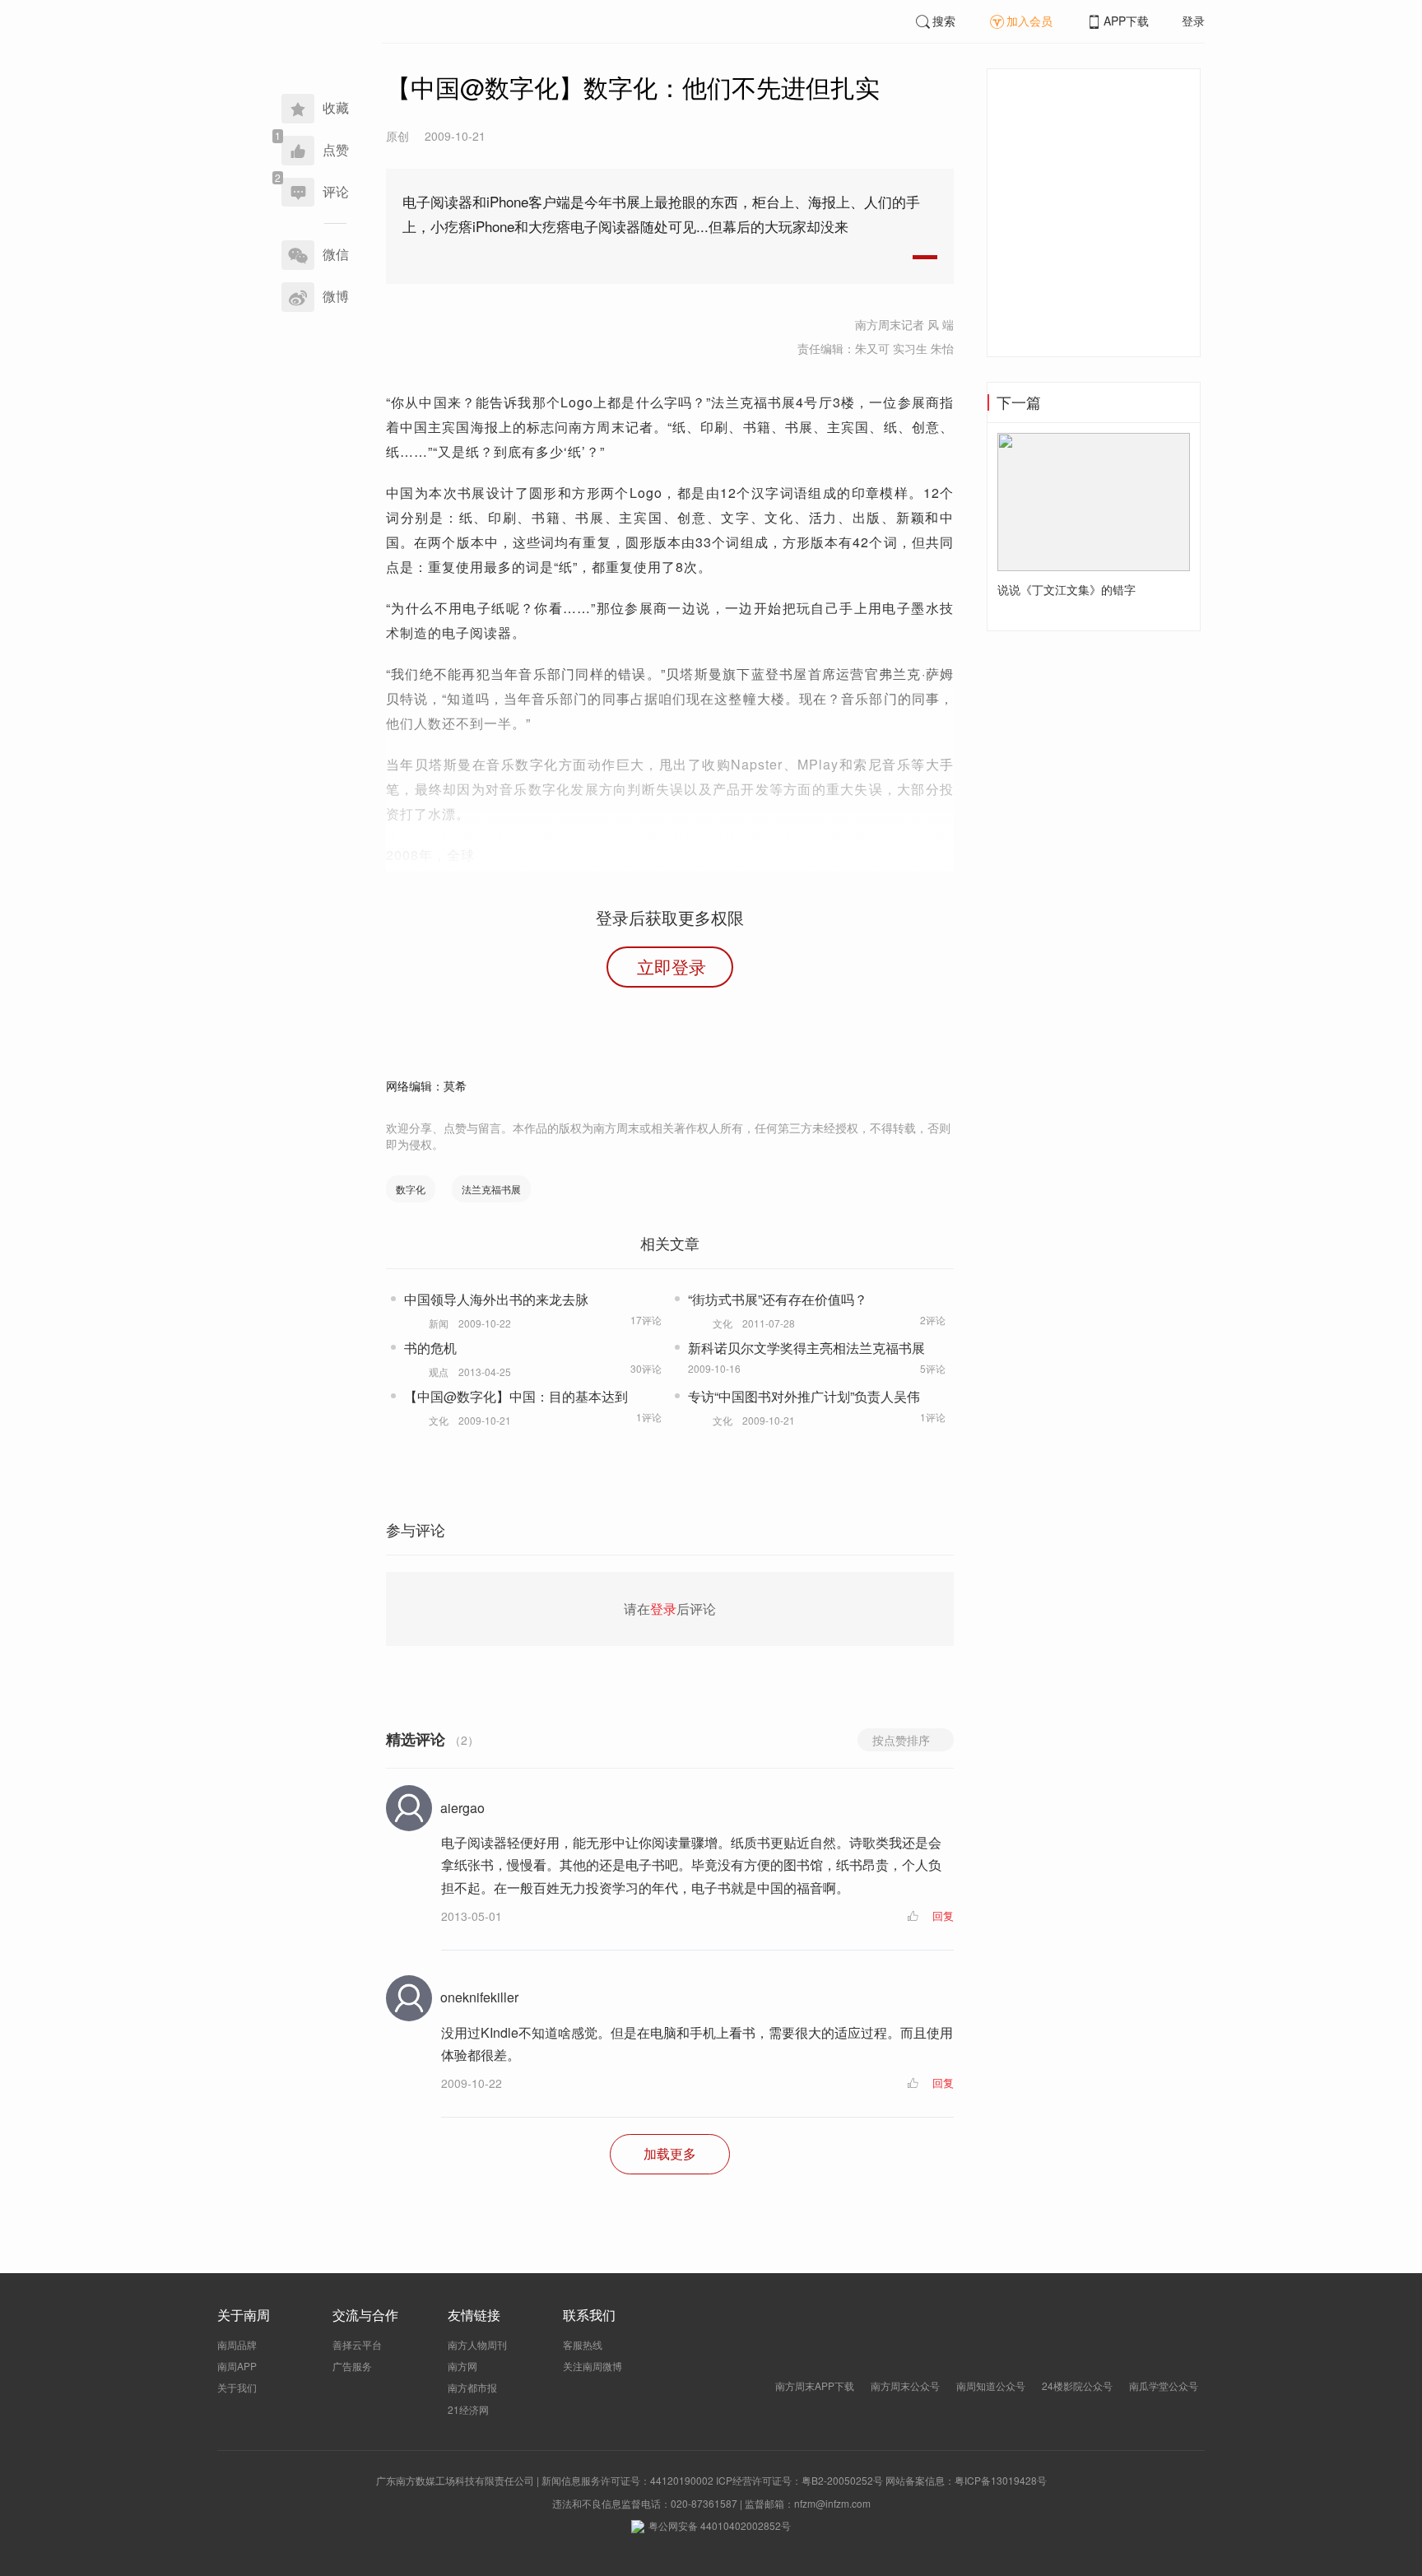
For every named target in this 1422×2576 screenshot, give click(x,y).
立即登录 (671, 966)
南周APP (237, 2366)
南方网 (462, 2366)
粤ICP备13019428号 (1001, 2480)
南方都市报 (472, 2387)
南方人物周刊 (477, 2344)
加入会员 (1029, 21)
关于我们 (237, 2387)
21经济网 (468, 2409)
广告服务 (352, 2366)
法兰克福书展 (491, 1189)
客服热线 (583, 2344)
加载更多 (670, 2153)
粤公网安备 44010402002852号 (720, 2525)
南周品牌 (237, 2344)
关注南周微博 (592, 2366)
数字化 (411, 1189)
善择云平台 (357, 2344)
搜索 (944, 21)
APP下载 (1126, 21)
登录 (1193, 21)
